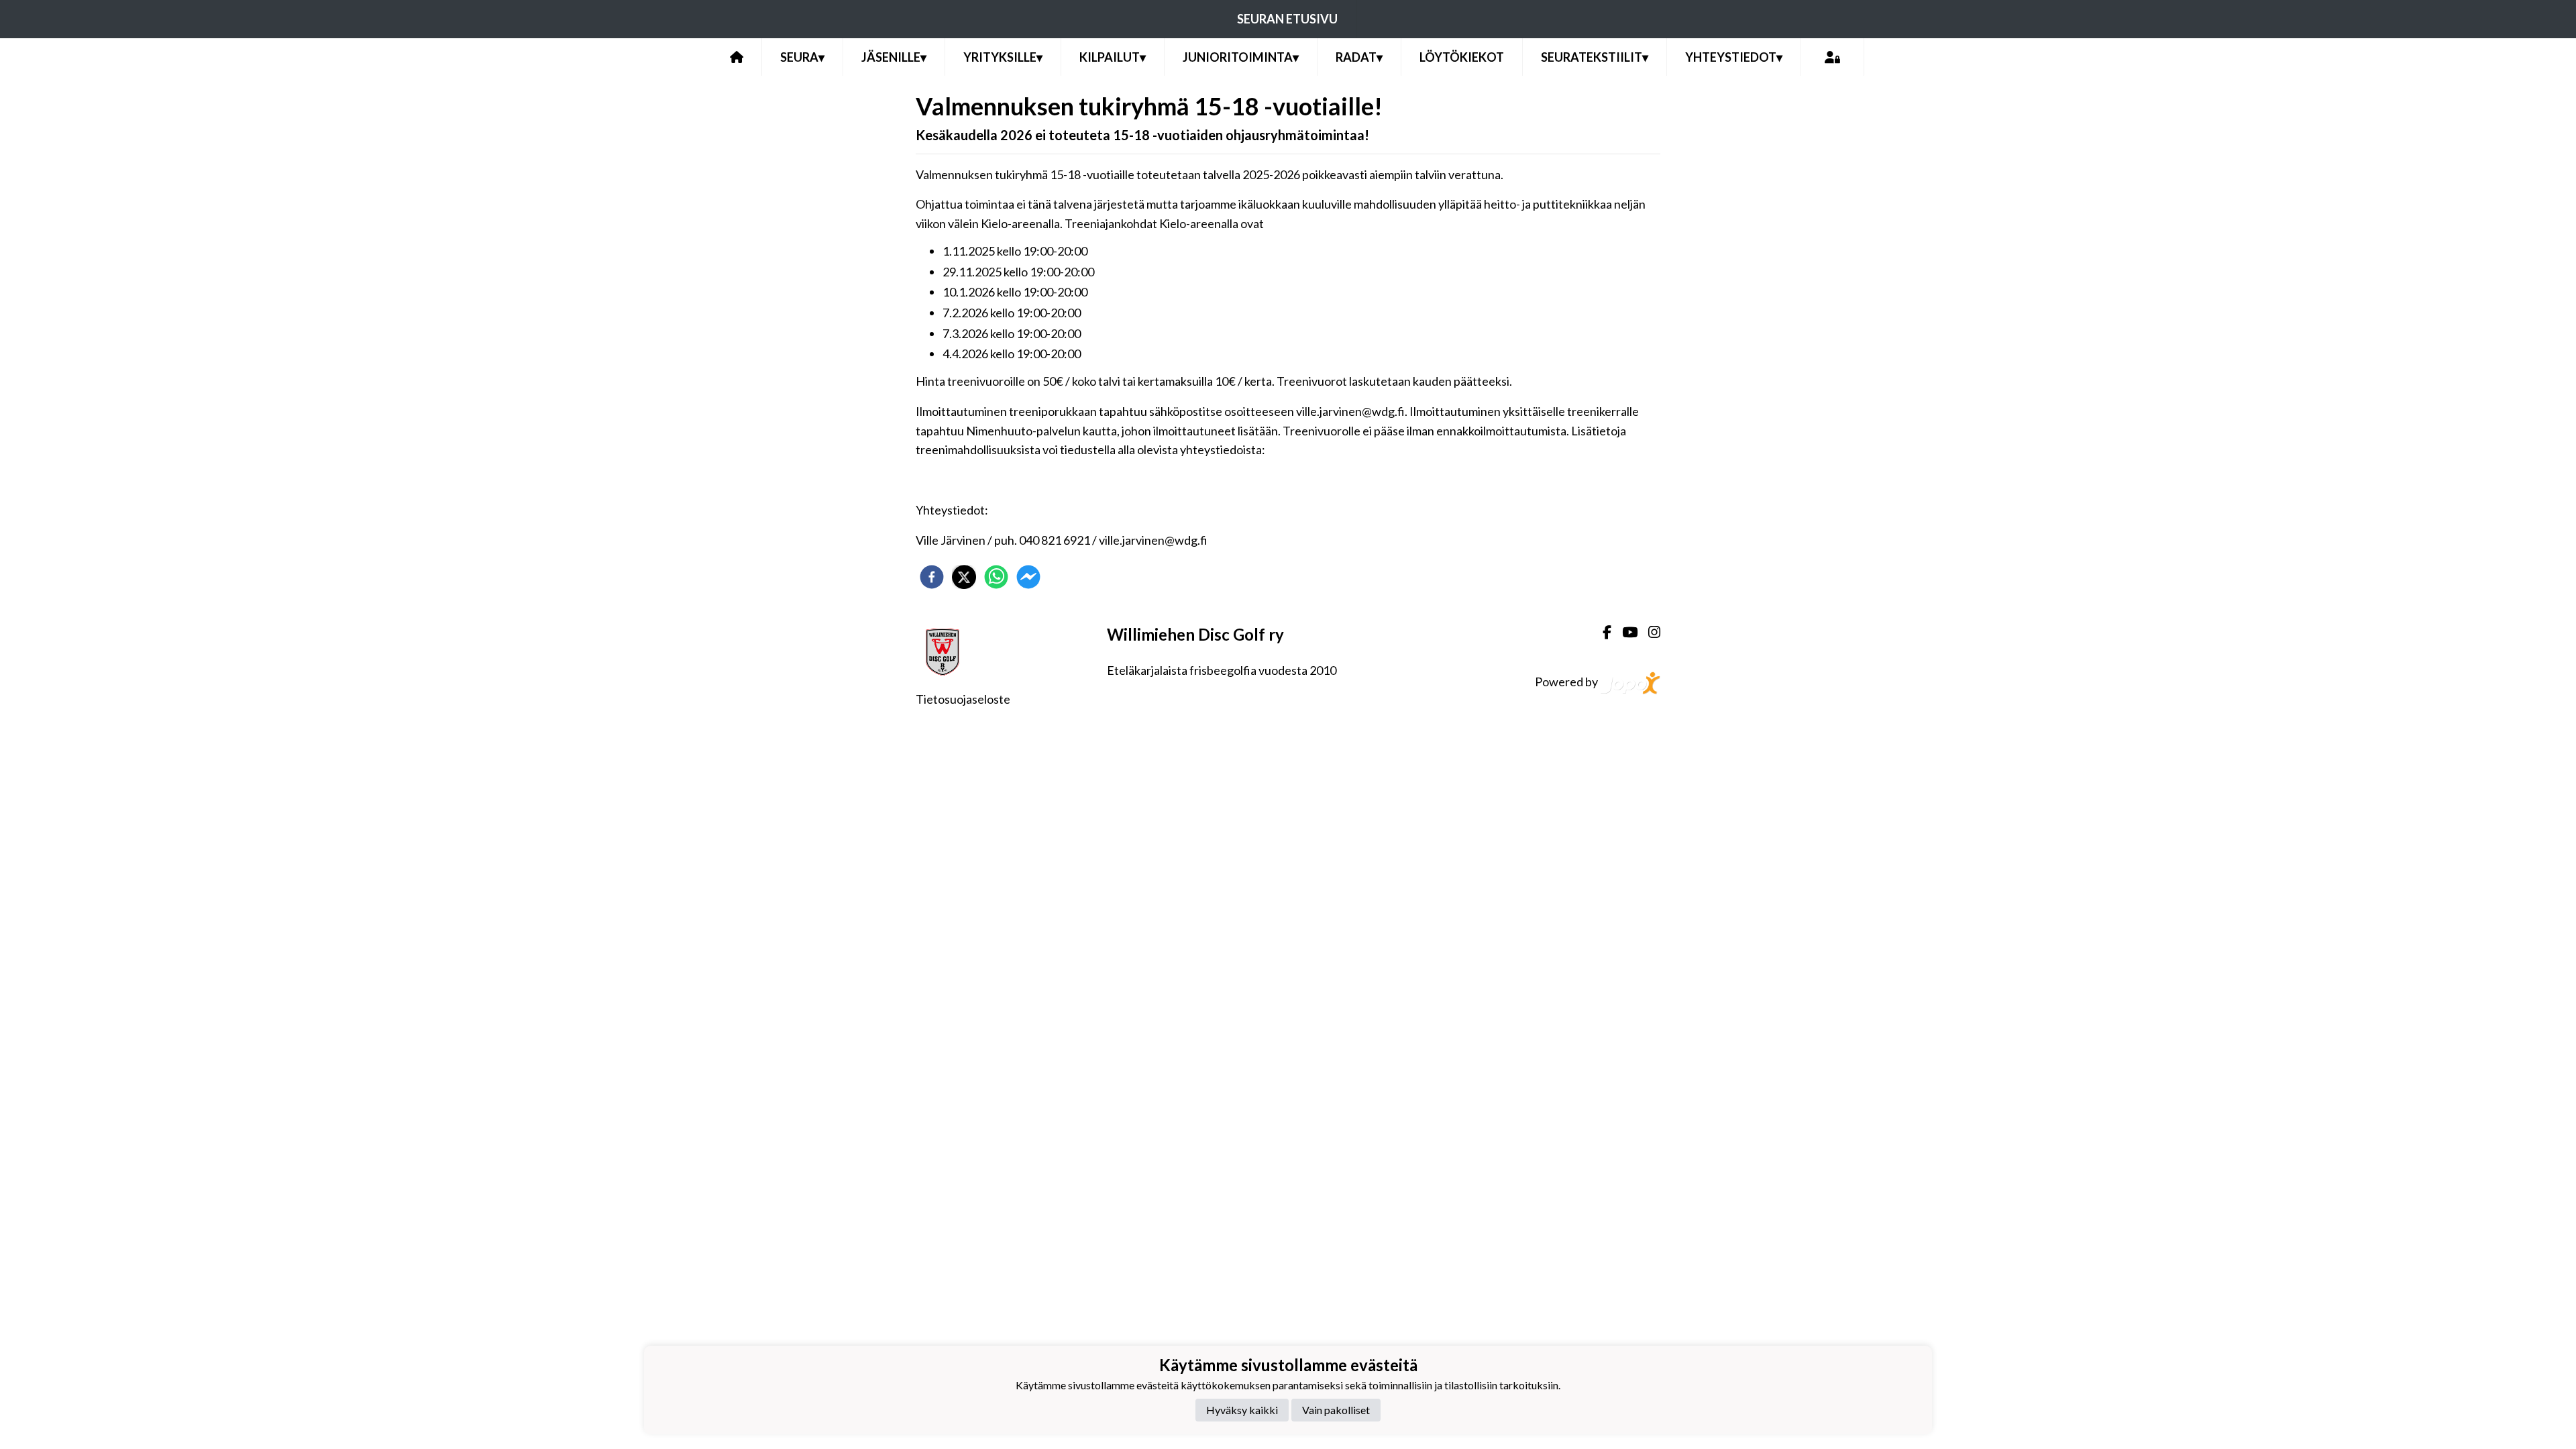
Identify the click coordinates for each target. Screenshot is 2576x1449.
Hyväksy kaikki (1242, 1410)
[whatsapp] (996, 577)
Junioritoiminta (1241, 57)
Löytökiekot (1462, 57)
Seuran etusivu (1287, 19)
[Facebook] (1602, 632)
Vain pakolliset (1336, 1410)
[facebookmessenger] (1028, 577)
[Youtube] (1624, 632)
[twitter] (964, 577)
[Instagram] (1649, 632)
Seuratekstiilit (1595, 57)
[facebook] (932, 577)
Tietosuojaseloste (963, 699)
